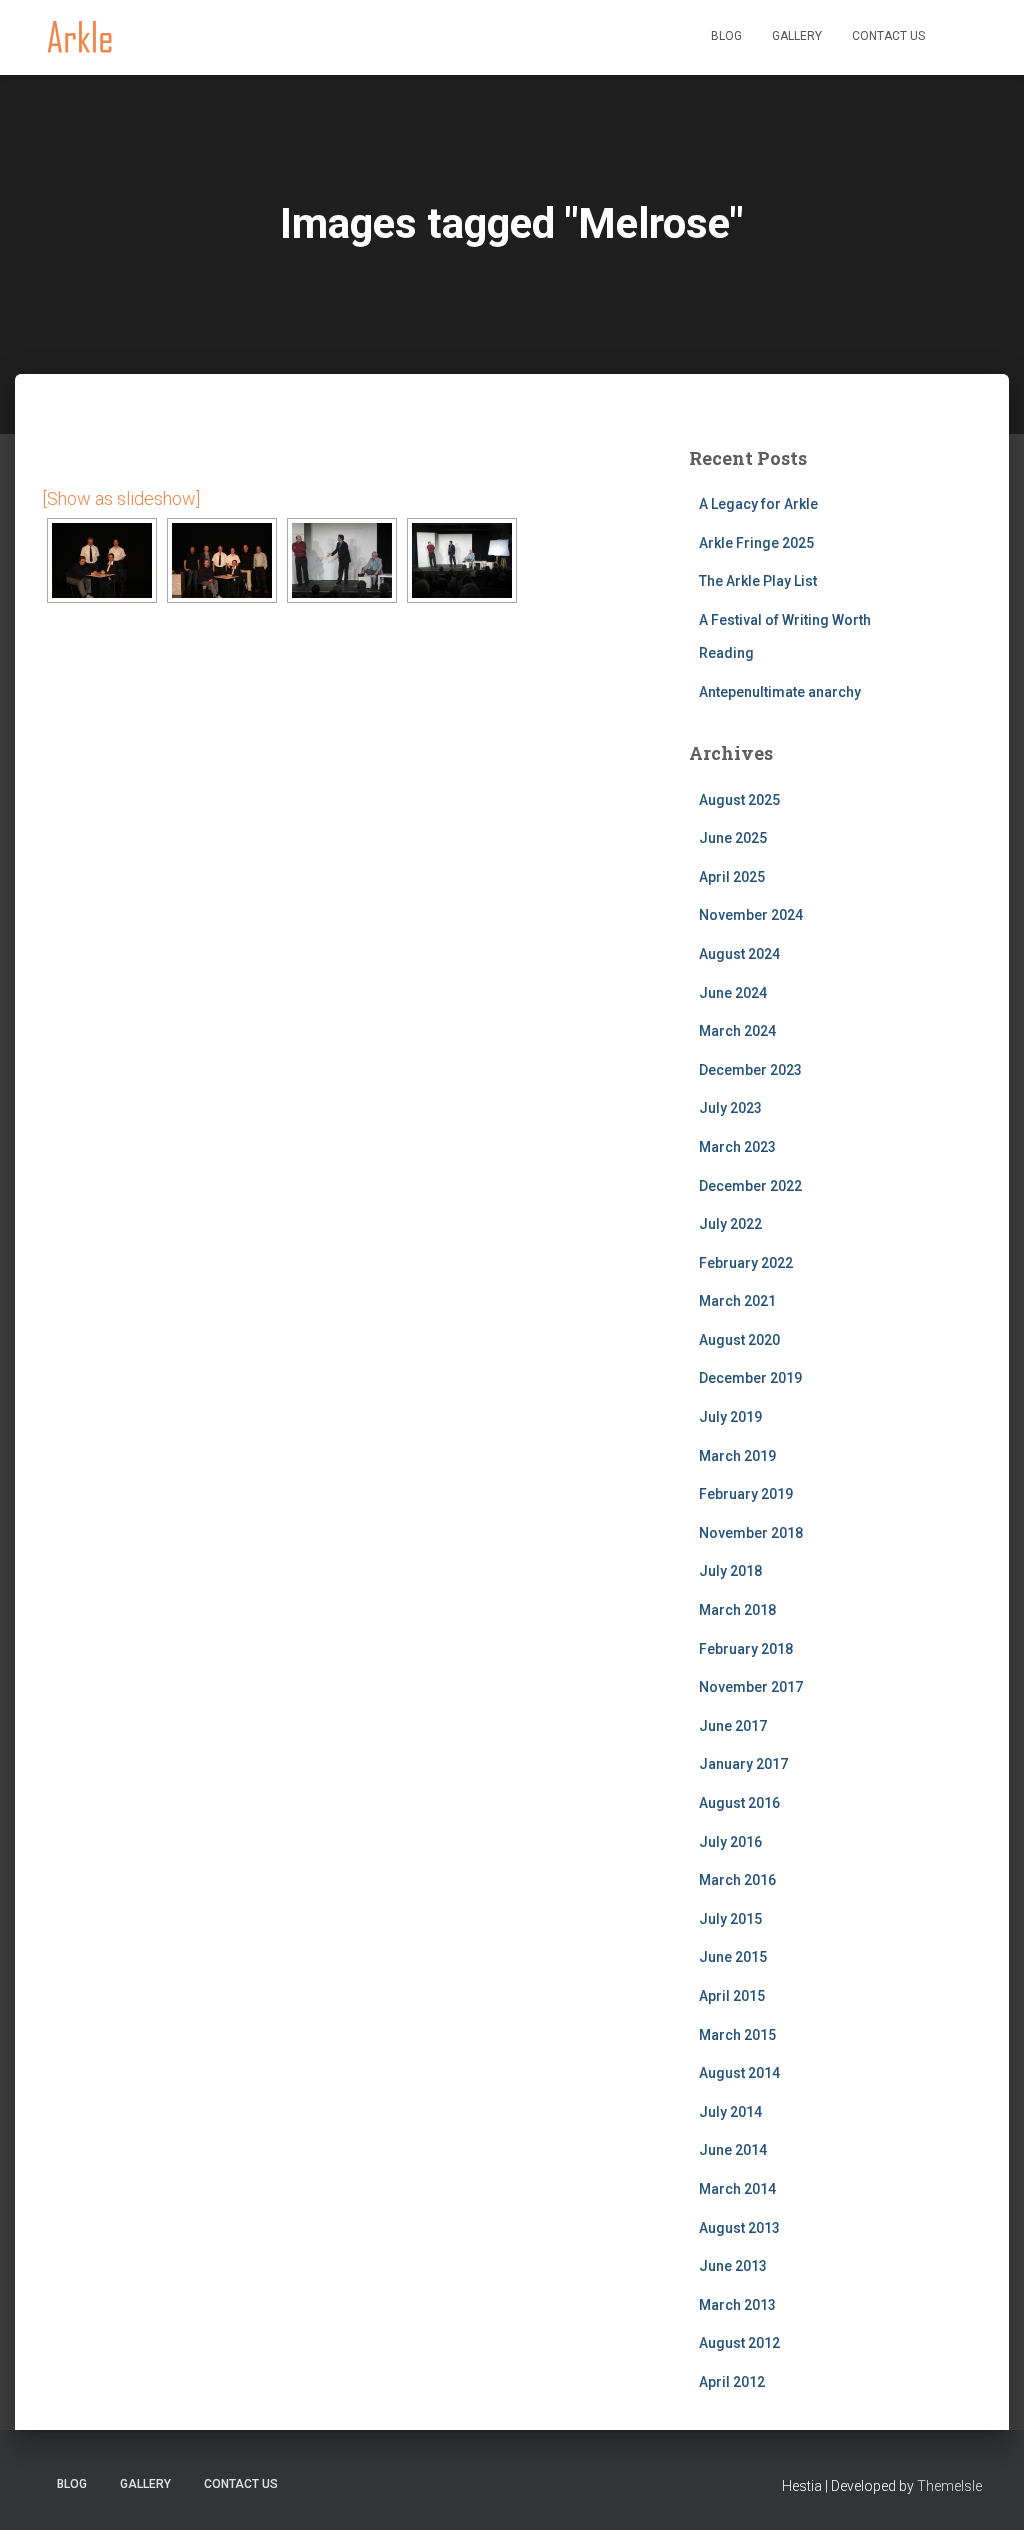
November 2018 (751, 1533)
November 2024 (751, 915)
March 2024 (737, 1031)
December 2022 (750, 1186)
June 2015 (733, 1957)
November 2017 (751, 1687)
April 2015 (732, 1996)
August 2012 (739, 2343)
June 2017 (733, 1726)
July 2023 (730, 1108)
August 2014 (739, 2073)
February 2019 (746, 1494)
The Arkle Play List (758, 581)
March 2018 (737, 1610)
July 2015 (730, 1919)
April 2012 (732, 2382)
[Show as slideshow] (121, 498)
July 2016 (730, 1842)
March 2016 (737, 1880)
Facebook (961, 37)
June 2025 (733, 838)
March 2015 (737, 2035)
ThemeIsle (949, 2486)
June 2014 (733, 2150)
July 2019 (730, 1417)
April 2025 (732, 877)
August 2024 (739, 954)
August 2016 (739, 1803)
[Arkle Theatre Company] (79, 38)
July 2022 (730, 1224)
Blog (726, 36)
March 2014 (737, 2189)
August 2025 (739, 800)
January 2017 (743, 1764)
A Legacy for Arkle (758, 504)
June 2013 (733, 2266)
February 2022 (746, 1263)
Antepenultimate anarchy (780, 692)
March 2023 (737, 1147)
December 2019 (750, 1378)
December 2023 (750, 1070)
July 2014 (730, 2112)
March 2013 (737, 2305)
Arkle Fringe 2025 (756, 543)
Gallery (797, 36)
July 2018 (730, 1571)
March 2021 (737, 1301)
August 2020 (739, 1340)
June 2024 (733, 993)
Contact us (888, 36)
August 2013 (739, 2228)
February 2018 (746, 1649)
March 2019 (737, 1456)
